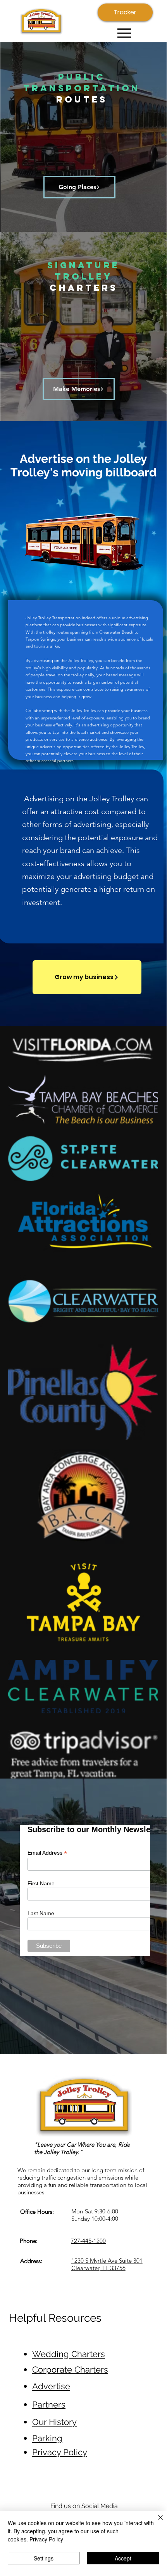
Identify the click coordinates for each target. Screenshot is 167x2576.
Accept (123, 2558)
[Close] (156, 2522)
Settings (44, 2558)
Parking (47, 2438)
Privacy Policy (46, 2539)
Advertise (51, 2386)
